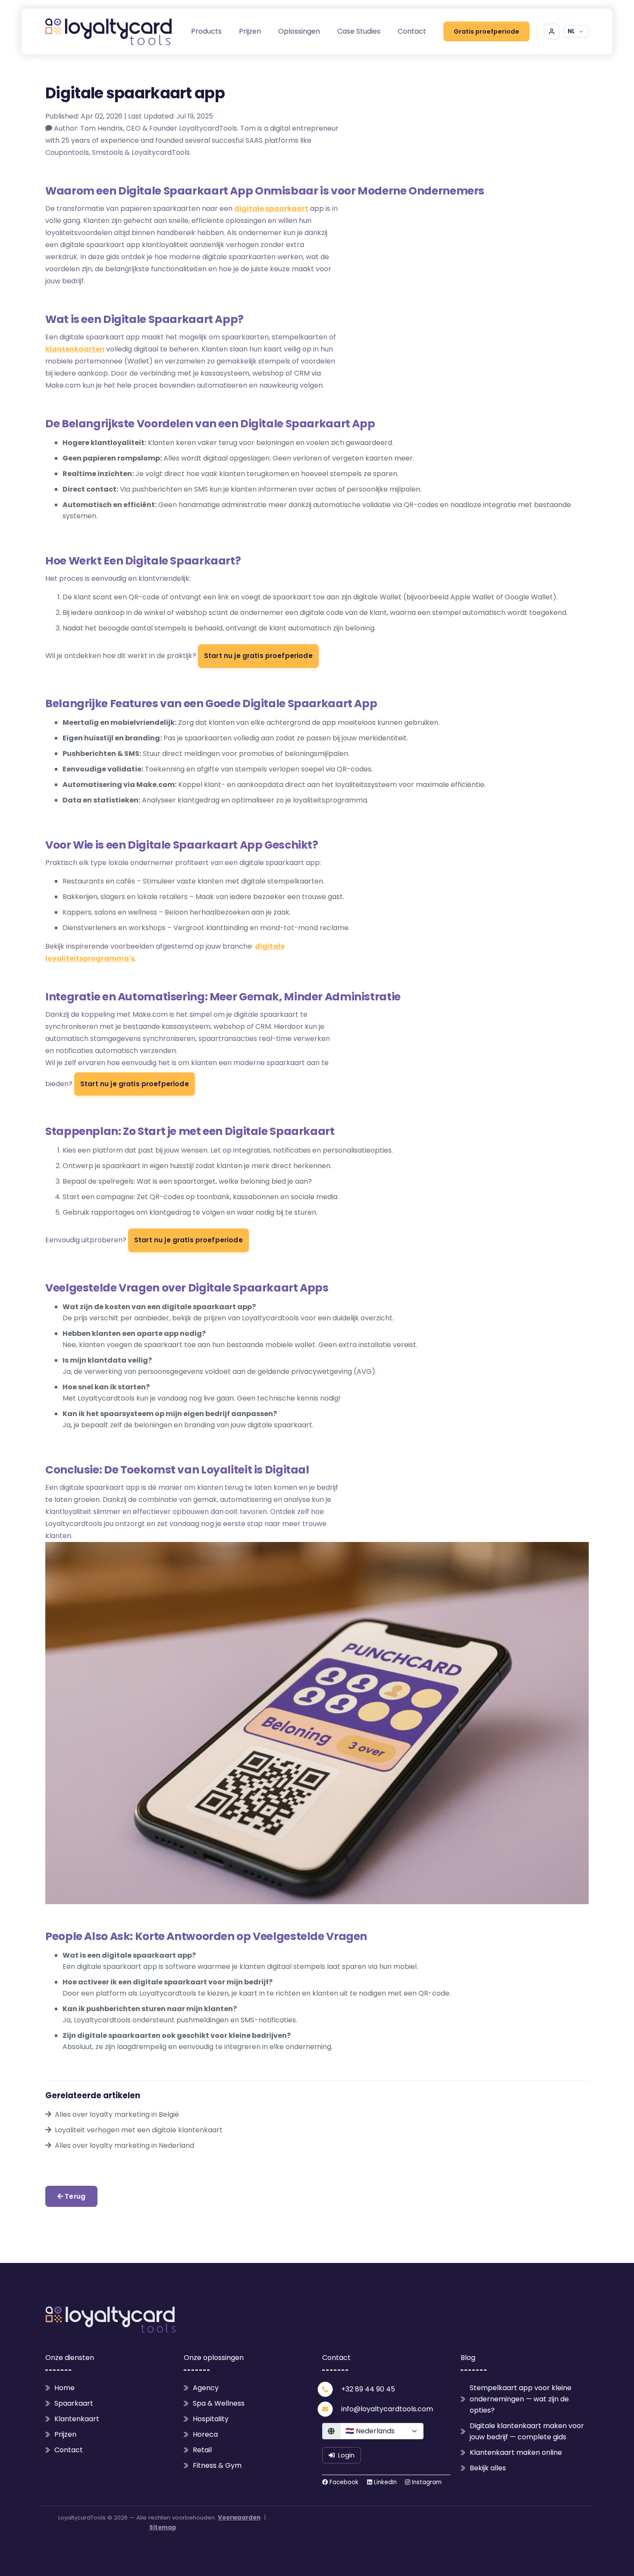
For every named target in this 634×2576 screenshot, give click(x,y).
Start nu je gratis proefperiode (258, 656)
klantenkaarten (75, 349)
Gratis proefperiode (486, 31)
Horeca (205, 2434)
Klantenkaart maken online (516, 2452)
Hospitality (211, 2419)
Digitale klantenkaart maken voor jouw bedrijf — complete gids (527, 2431)
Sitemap (163, 2527)
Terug (74, 2196)
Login (346, 2455)
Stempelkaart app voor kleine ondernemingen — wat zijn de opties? (521, 2399)
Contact (412, 31)
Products (206, 31)
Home (64, 2388)
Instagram (426, 2482)
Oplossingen (299, 31)
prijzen (215, 1318)
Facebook (343, 2482)
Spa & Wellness (219, 2403)
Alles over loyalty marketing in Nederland (124, 2145)
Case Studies (359, 31)
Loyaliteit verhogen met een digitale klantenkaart (139, 2130)
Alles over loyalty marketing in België (117, 2114)
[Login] (552, 31)
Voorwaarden (239, 2518)
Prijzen (250, 31)
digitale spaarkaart (271, 208)
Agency (206, 2388)
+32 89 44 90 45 (368, 2389)
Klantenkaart (77, 2419)
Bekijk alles (488, 2468)
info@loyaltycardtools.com (387, 2409)
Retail (202, 2450)
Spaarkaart (74, 2403)
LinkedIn (384, 2482)
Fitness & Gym (217, 2465)
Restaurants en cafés (99, 881)
